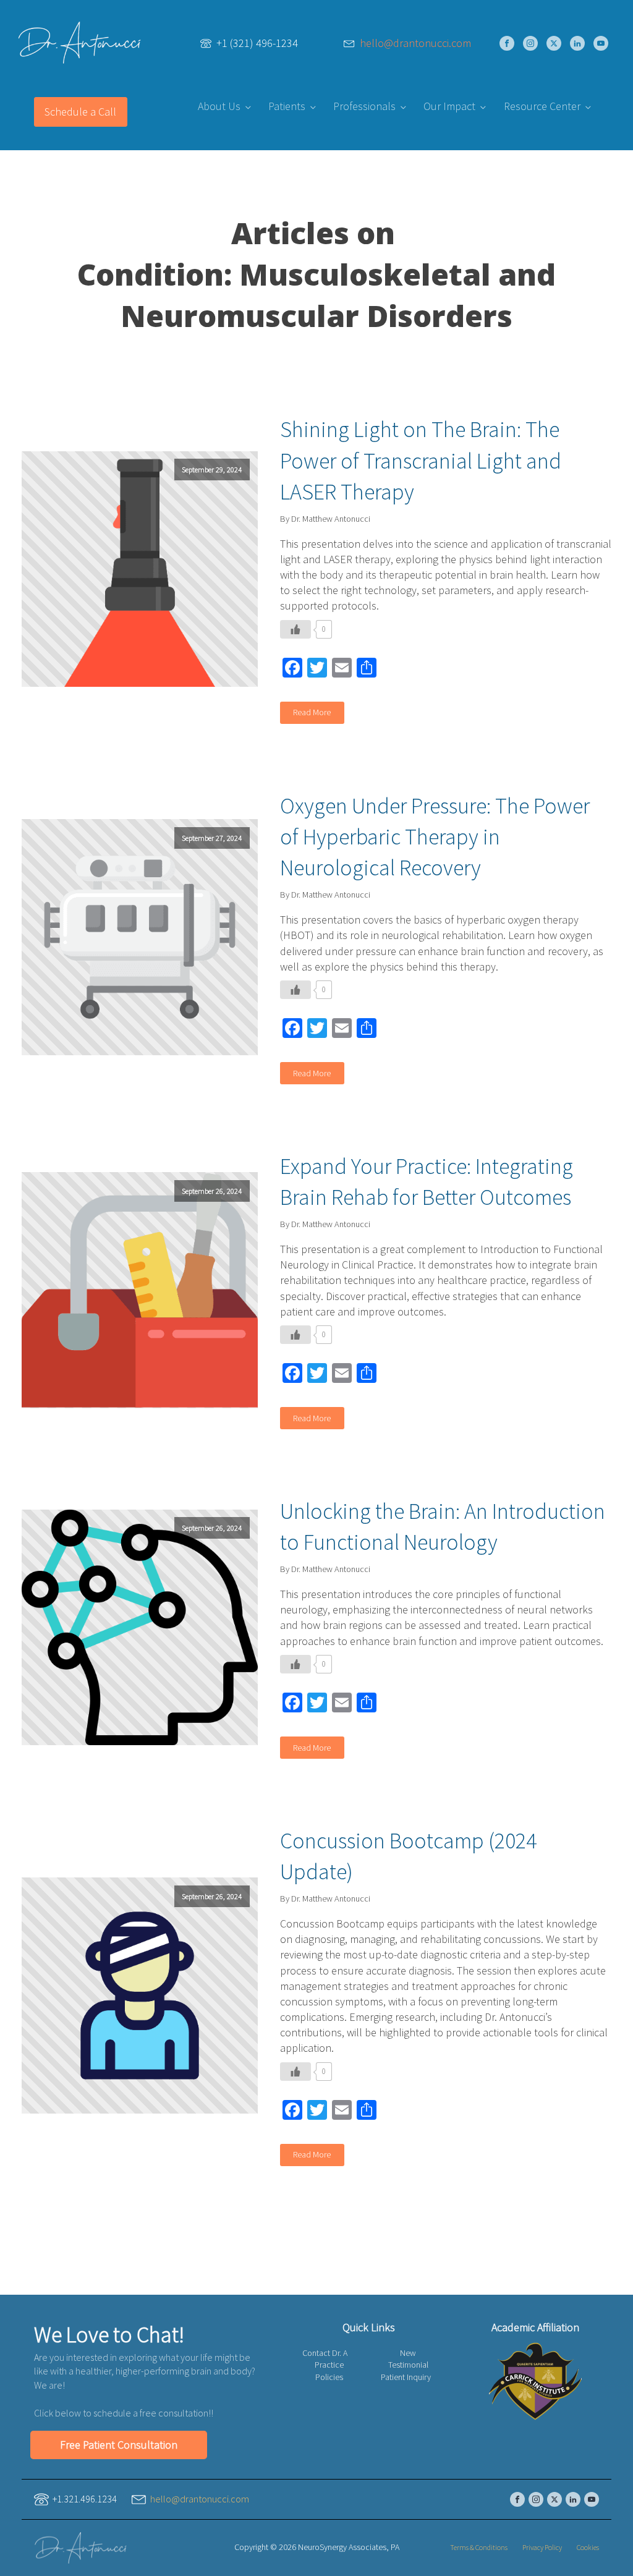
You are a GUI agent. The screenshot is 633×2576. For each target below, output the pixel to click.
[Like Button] (295, 629)
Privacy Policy (542, 2547)
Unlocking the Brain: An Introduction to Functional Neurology (443, 1527)
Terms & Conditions (479, 2547)
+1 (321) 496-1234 (257, 43)
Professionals (364, 106)
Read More (312, 712)
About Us (219, 106)
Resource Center (542, 106)
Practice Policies (329, 2371)
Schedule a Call (80, 112)
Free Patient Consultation (119, 2445)
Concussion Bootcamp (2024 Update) (408, 1856)
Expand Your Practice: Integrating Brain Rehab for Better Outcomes (427, 1182)
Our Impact (449, 106)
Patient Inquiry (406, 2377)
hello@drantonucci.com (415, 43)
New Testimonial (408, 2359)
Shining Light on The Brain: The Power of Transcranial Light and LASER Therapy (421, 461)
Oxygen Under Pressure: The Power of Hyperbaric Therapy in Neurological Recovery (435, 837)
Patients (287, 106)
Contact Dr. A (325, 2353)
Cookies (588, 2547)
